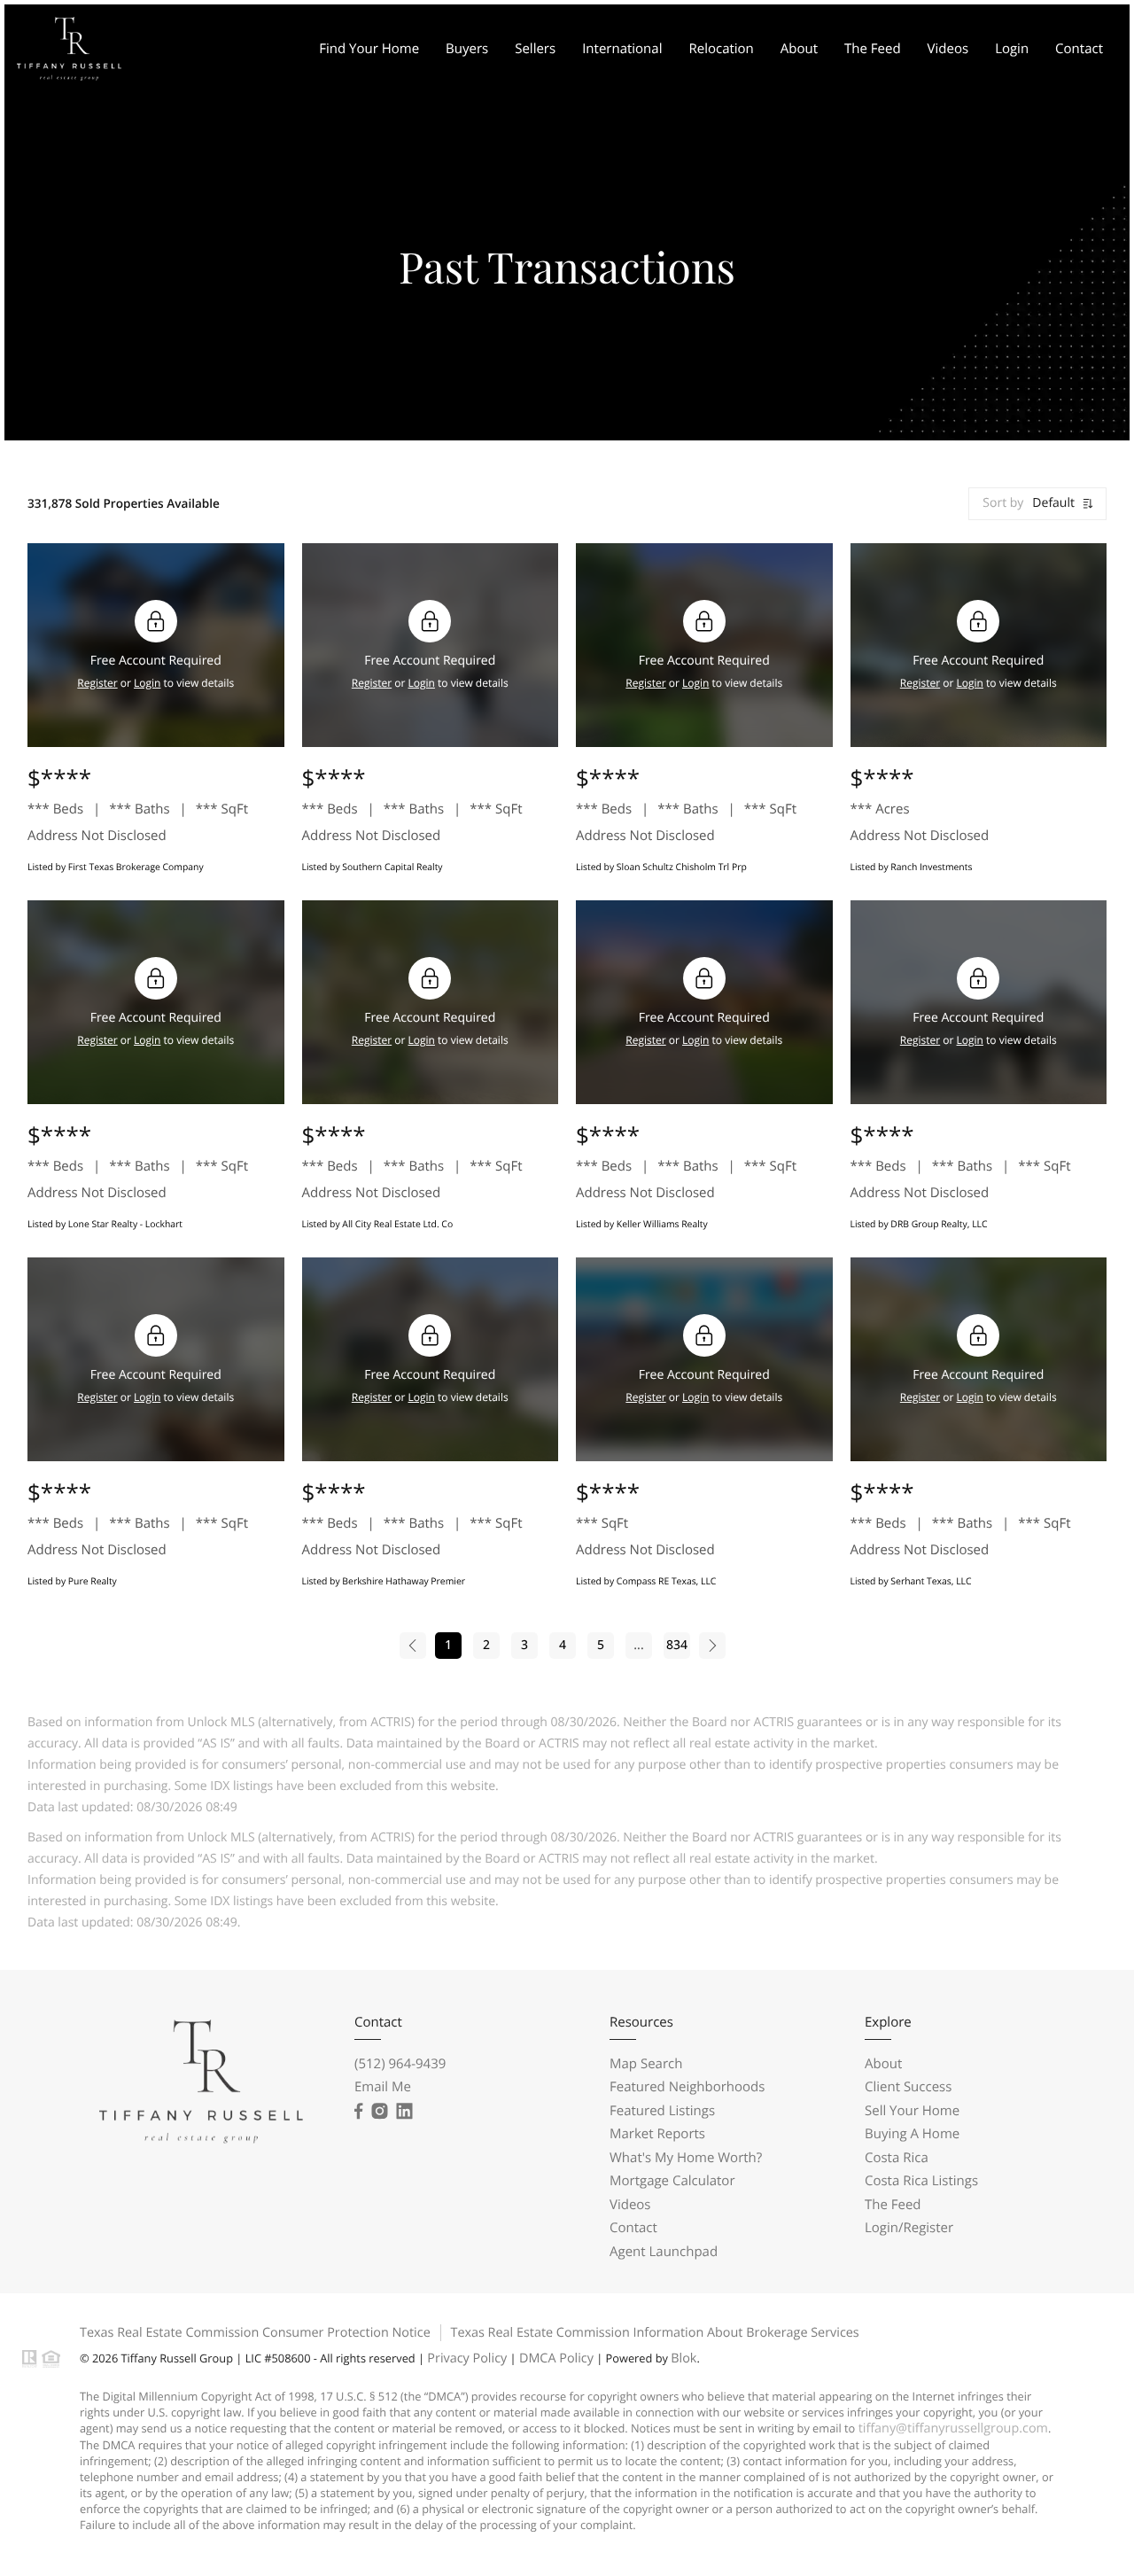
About (799, 49)
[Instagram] (379, 2112)
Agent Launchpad (664, 2252)
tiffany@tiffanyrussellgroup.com (953, 2428)
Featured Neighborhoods (687, 2087)
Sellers (535, 49)
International (622, 49)
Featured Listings (662, 2111)
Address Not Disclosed (97, 836)
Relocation (721, 49)
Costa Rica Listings (921, 2181)
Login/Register (909, 2228)
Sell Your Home (912, 2111)
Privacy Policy (467, 2358)
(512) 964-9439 (400, 2064)
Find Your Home (369, 49)
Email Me (383, 2087)
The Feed (873, 49)
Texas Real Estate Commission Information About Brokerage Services (654, 2333)
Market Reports (657, 2134)
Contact (1079, 49)
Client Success (908, 2087)
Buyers (467, 49)
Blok (684, 2358)
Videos (948, 49)
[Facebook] (358, 2112)
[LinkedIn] (404, 2112)
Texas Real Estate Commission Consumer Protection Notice (255, 2333)
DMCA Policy (556, 2358)
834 (677, 1645)
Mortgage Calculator (672, 2181)
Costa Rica (897, 2158)
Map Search (646, 2064)
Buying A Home (912, 2134)
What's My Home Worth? (686, 2158)
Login (1012, 49)
